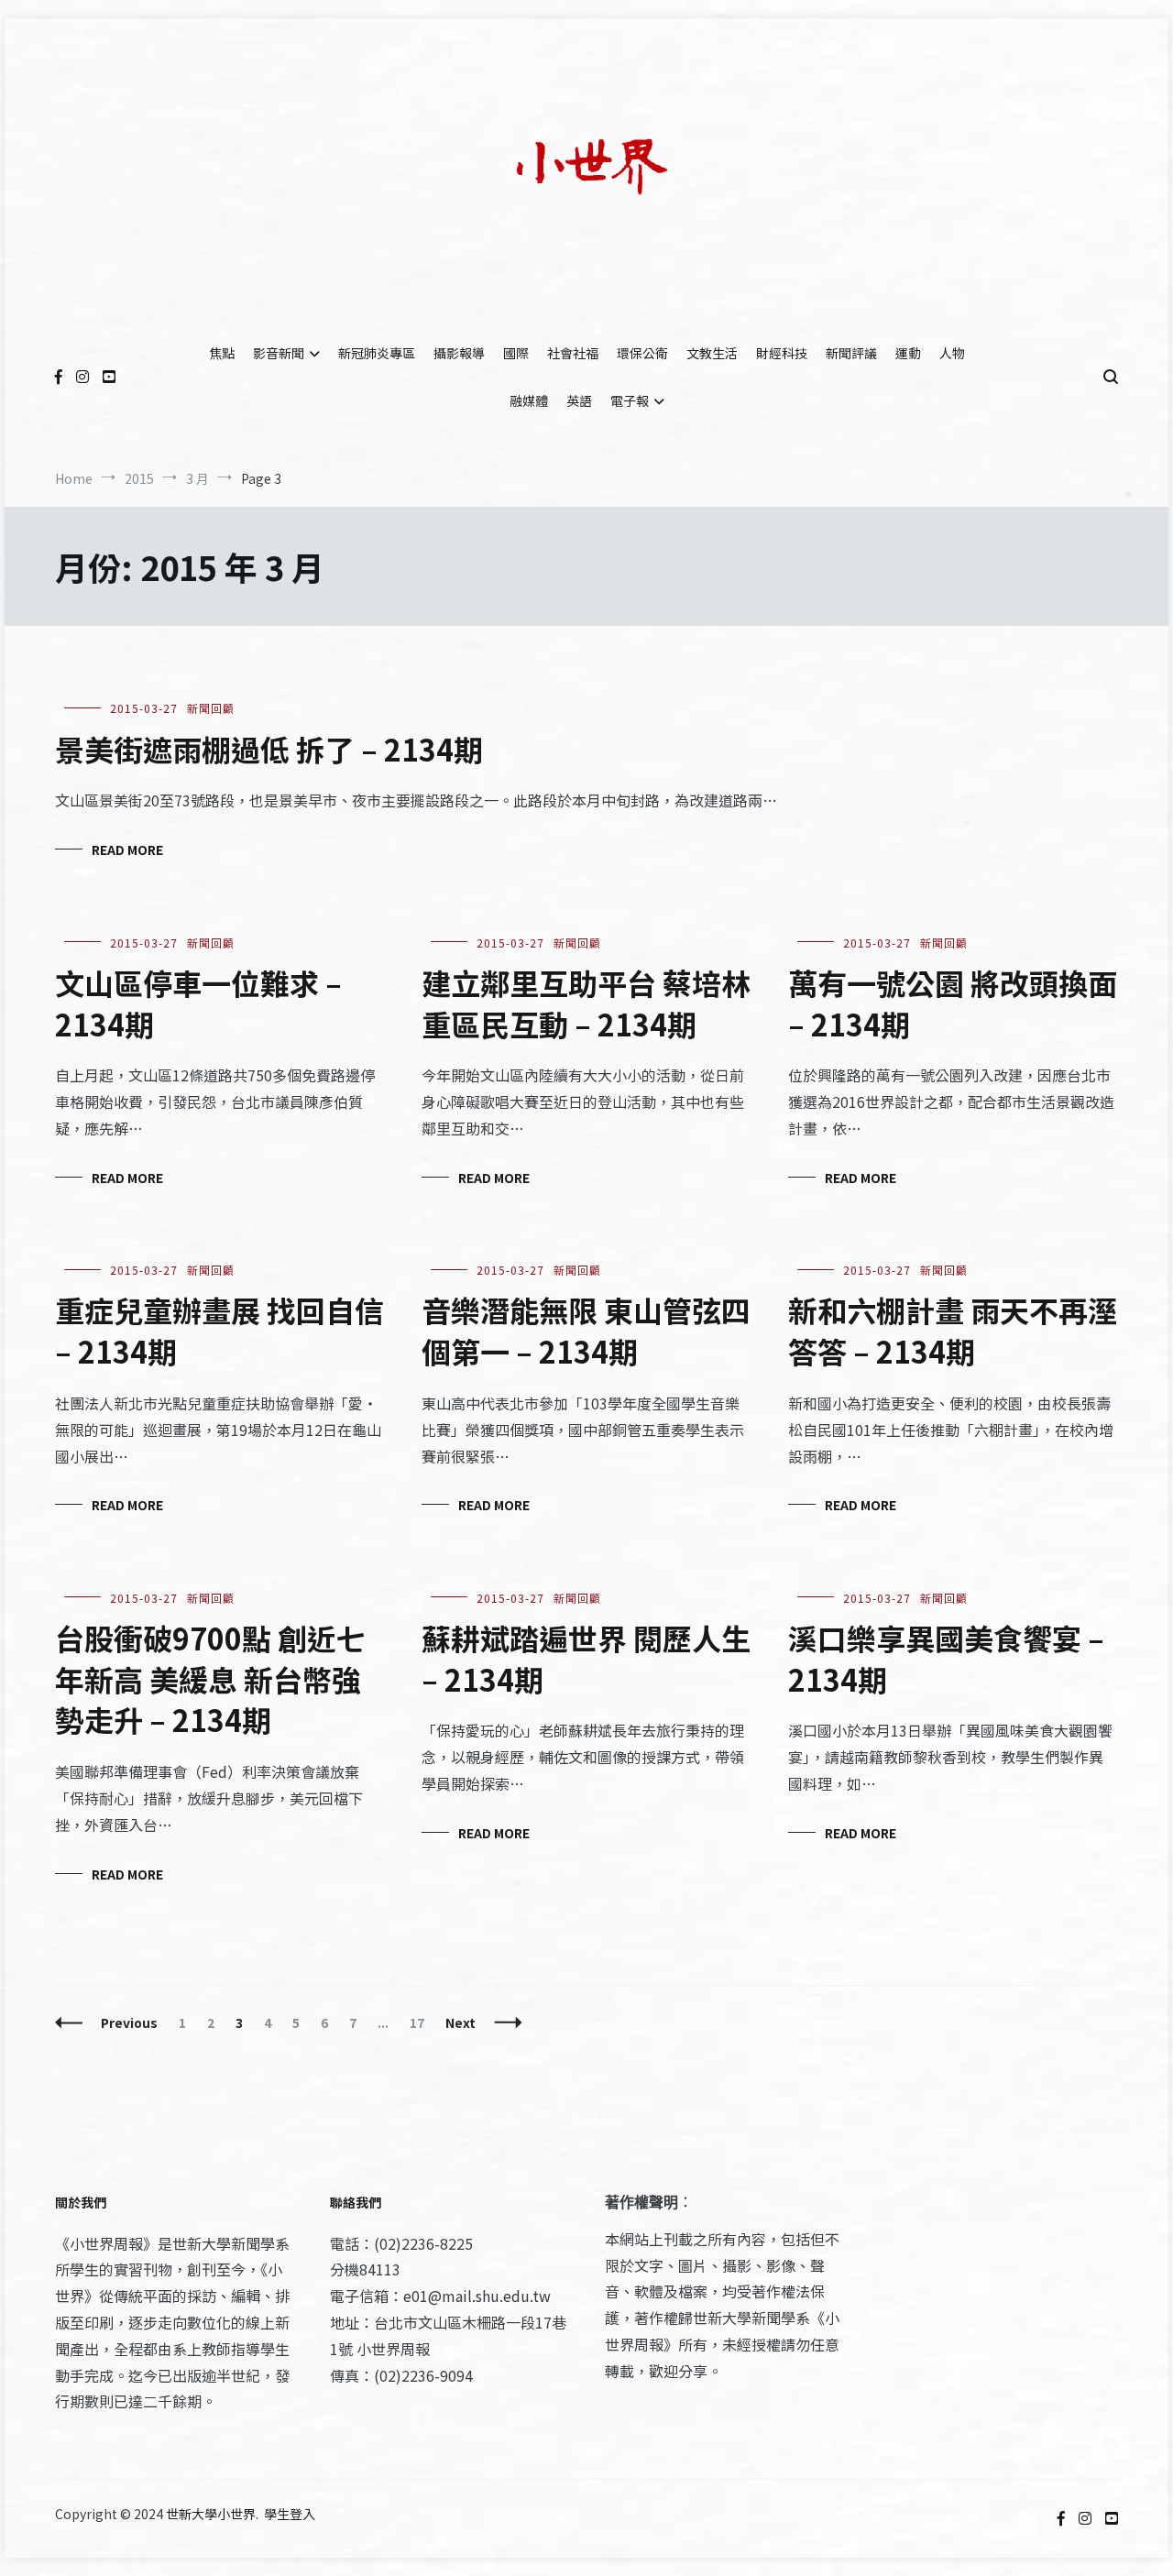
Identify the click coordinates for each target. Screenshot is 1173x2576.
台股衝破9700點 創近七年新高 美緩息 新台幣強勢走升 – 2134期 (210, 1679)
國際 (516, 353)
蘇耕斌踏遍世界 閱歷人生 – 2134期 (586, 1658)
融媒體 (529, 400)
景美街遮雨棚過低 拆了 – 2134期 (269, 749)
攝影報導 (459, 353)
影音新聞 (279, 353)
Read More (127, 850)
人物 (952, 353)
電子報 (630, 400)
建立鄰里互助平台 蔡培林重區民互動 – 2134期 (586, 1003)
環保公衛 (642, 353)
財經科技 (782, 353)
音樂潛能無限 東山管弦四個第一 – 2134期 (586, 1330)
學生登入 (290, 2514)
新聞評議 (851, 353)
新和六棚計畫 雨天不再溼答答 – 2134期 (953, 1330)
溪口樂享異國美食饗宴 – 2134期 (946, 1658)
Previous (129, 2022)
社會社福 (573, 353)
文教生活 (712, 353)
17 (421, 2022)
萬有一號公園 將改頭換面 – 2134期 (953, 1003)
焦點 (222, 353)
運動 (908, 353)
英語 (579, 400)
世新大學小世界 (211, 2514)
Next (460, 2022)
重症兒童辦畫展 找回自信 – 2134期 (219, 1330)
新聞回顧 (211, 708)
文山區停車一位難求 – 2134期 (198, 1003)
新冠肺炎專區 (377, 353)
